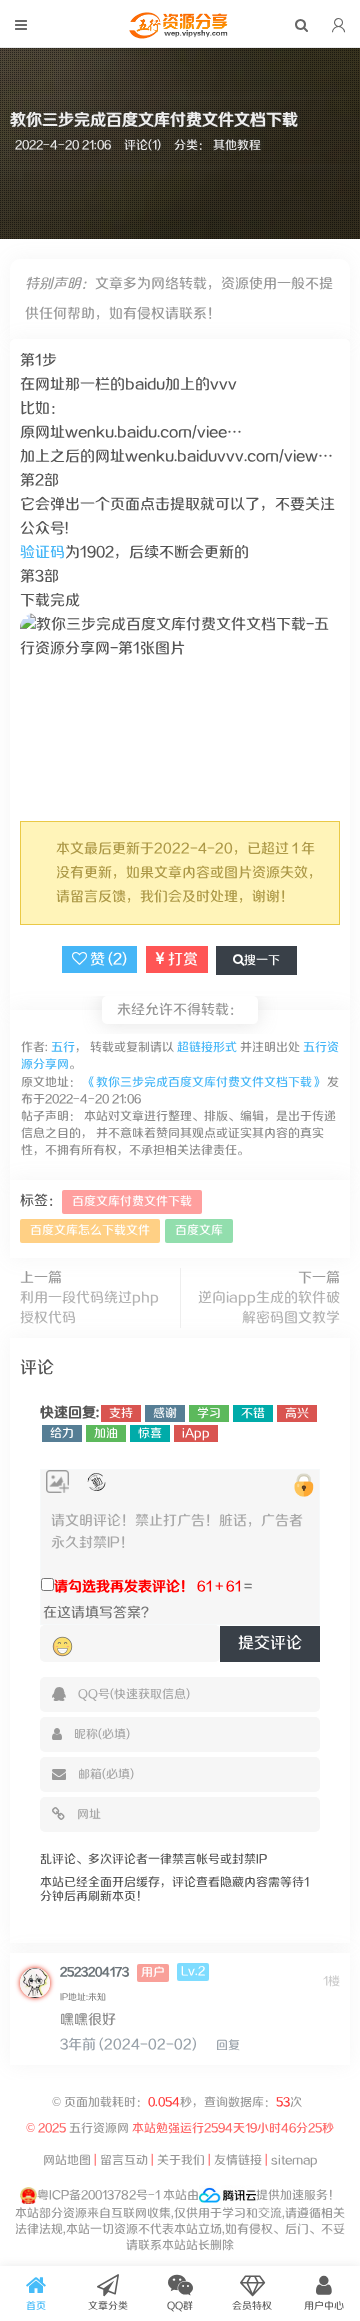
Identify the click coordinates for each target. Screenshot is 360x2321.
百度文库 (199, 1230)
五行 (61, 1047)
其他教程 (237, 145)
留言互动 (124, 2160)
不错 (253, 1413)
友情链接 (238, 2160)
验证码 (42, 552)
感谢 (165, 1413)
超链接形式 (207, 1047)
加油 (106, 1433)
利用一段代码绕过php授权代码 (89, 1308)
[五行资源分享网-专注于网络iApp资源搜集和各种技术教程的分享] (180, 34)
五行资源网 (99, 2128)
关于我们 (181, 2160)
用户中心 (324, 2306)
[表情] (62, 1647)
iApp (196, 1433)
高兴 (297, 1413)
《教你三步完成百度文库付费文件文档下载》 (204, 1082)
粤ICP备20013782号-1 (98, 2195)
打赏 (181, 959)
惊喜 (150, 1433)
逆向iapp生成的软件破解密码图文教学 (269, 1308)
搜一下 (262, 960)
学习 (209, 1413)
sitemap (294, 2160)
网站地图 (67, 2160)
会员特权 (252, 2306)
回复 (228, 2045)
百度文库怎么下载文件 (90, 1230)
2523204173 (94, 1972)
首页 (36, 2306)
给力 (62, 1433)
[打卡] (96, 1482)
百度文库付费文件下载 (132, 1201)
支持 (121, 1413)
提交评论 (270, 1643)
